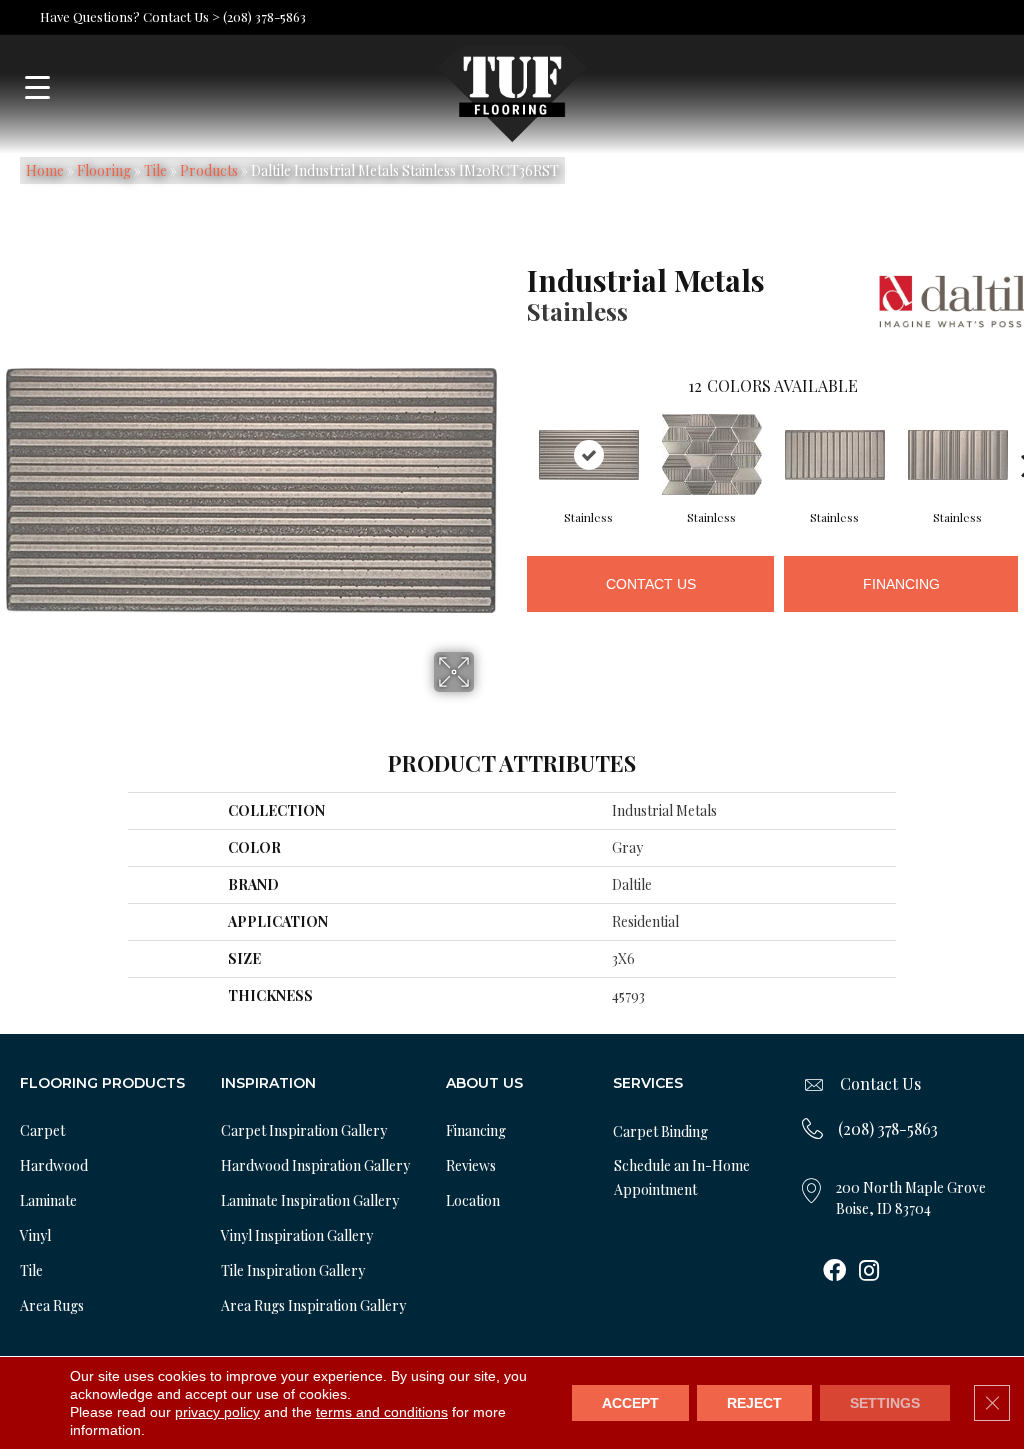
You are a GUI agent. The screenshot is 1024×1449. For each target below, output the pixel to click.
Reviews (471, 1165)
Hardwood (54, 1165)
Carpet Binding (660, 1131)
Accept (630, 1403)
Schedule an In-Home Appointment (682, 1177)
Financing (901, 584)
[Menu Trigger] (37, 87)
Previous (517, 435)
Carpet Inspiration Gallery (304, 1130)
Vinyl (35, 1235)
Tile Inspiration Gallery (293, 1270)
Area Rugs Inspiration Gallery (313, 1305)
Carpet (42, 1130)
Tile (155, 170)
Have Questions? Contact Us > (130, 16)
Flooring (104, 170)
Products (209, 170)
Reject (754, 1403)
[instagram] (869, 1272)
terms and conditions (382, 1412)
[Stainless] (589, 455)
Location (473, 1200)
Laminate (48, 1200)
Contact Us (651, 584)
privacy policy (217, 1412)
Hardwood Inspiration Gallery (315, 1165)
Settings (885, 1403)
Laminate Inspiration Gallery (310, 1200)
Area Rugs (52, 1305)
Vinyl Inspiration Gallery (297, 1235)
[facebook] (834, 1272)
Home (45, 170)
